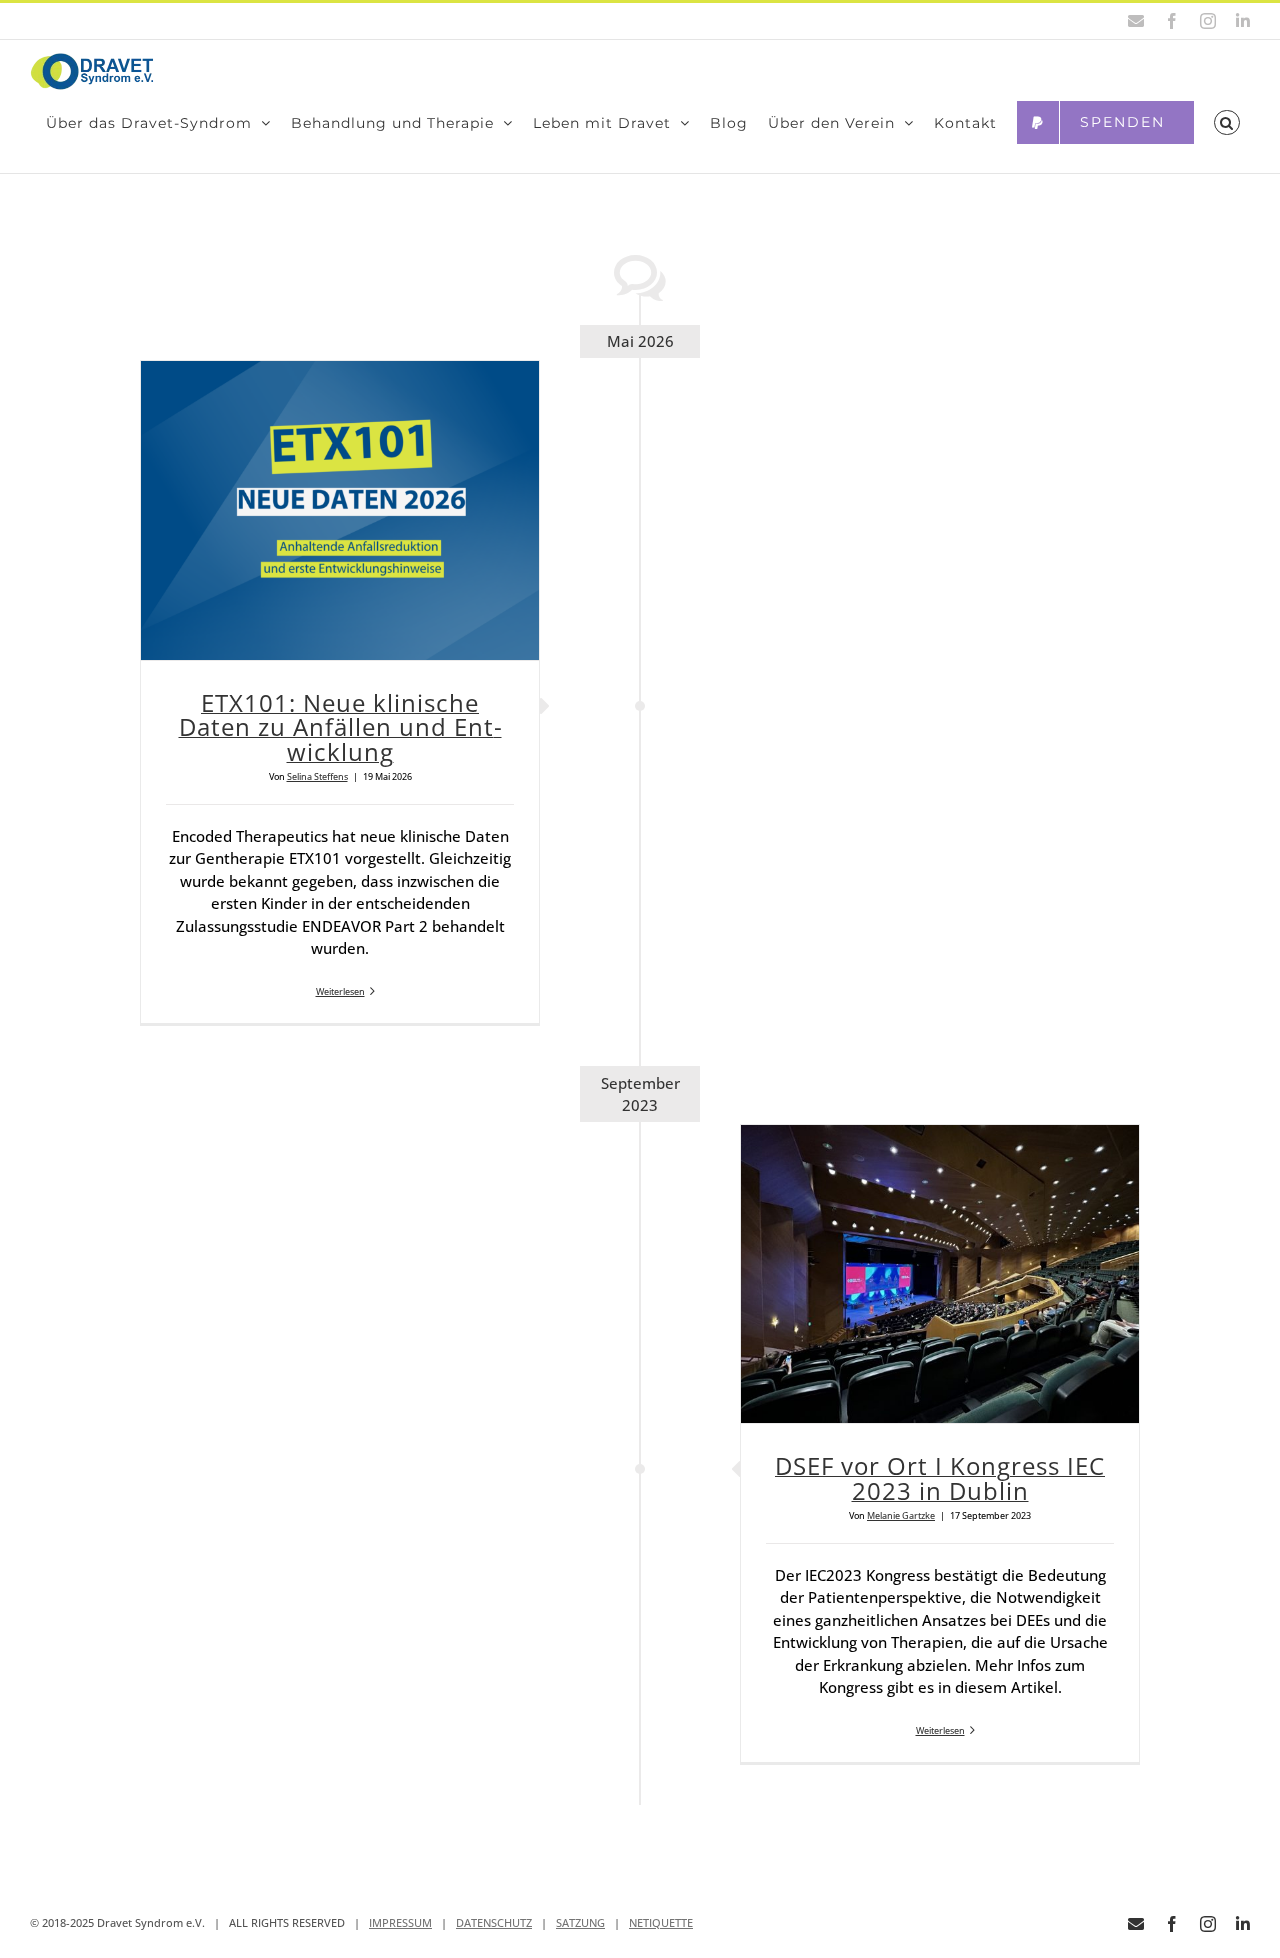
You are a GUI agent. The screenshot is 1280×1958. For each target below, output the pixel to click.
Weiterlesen (340, 991)
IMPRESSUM (400, 1922)
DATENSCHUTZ (494, 1922)
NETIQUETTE (661, 1922)
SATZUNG (580, 1922)
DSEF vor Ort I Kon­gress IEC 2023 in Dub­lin (940, 1478)
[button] (1227, 123)
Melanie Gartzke (901, 1515)
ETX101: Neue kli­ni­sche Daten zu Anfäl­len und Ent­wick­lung (340, 727)
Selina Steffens (317, 776)
